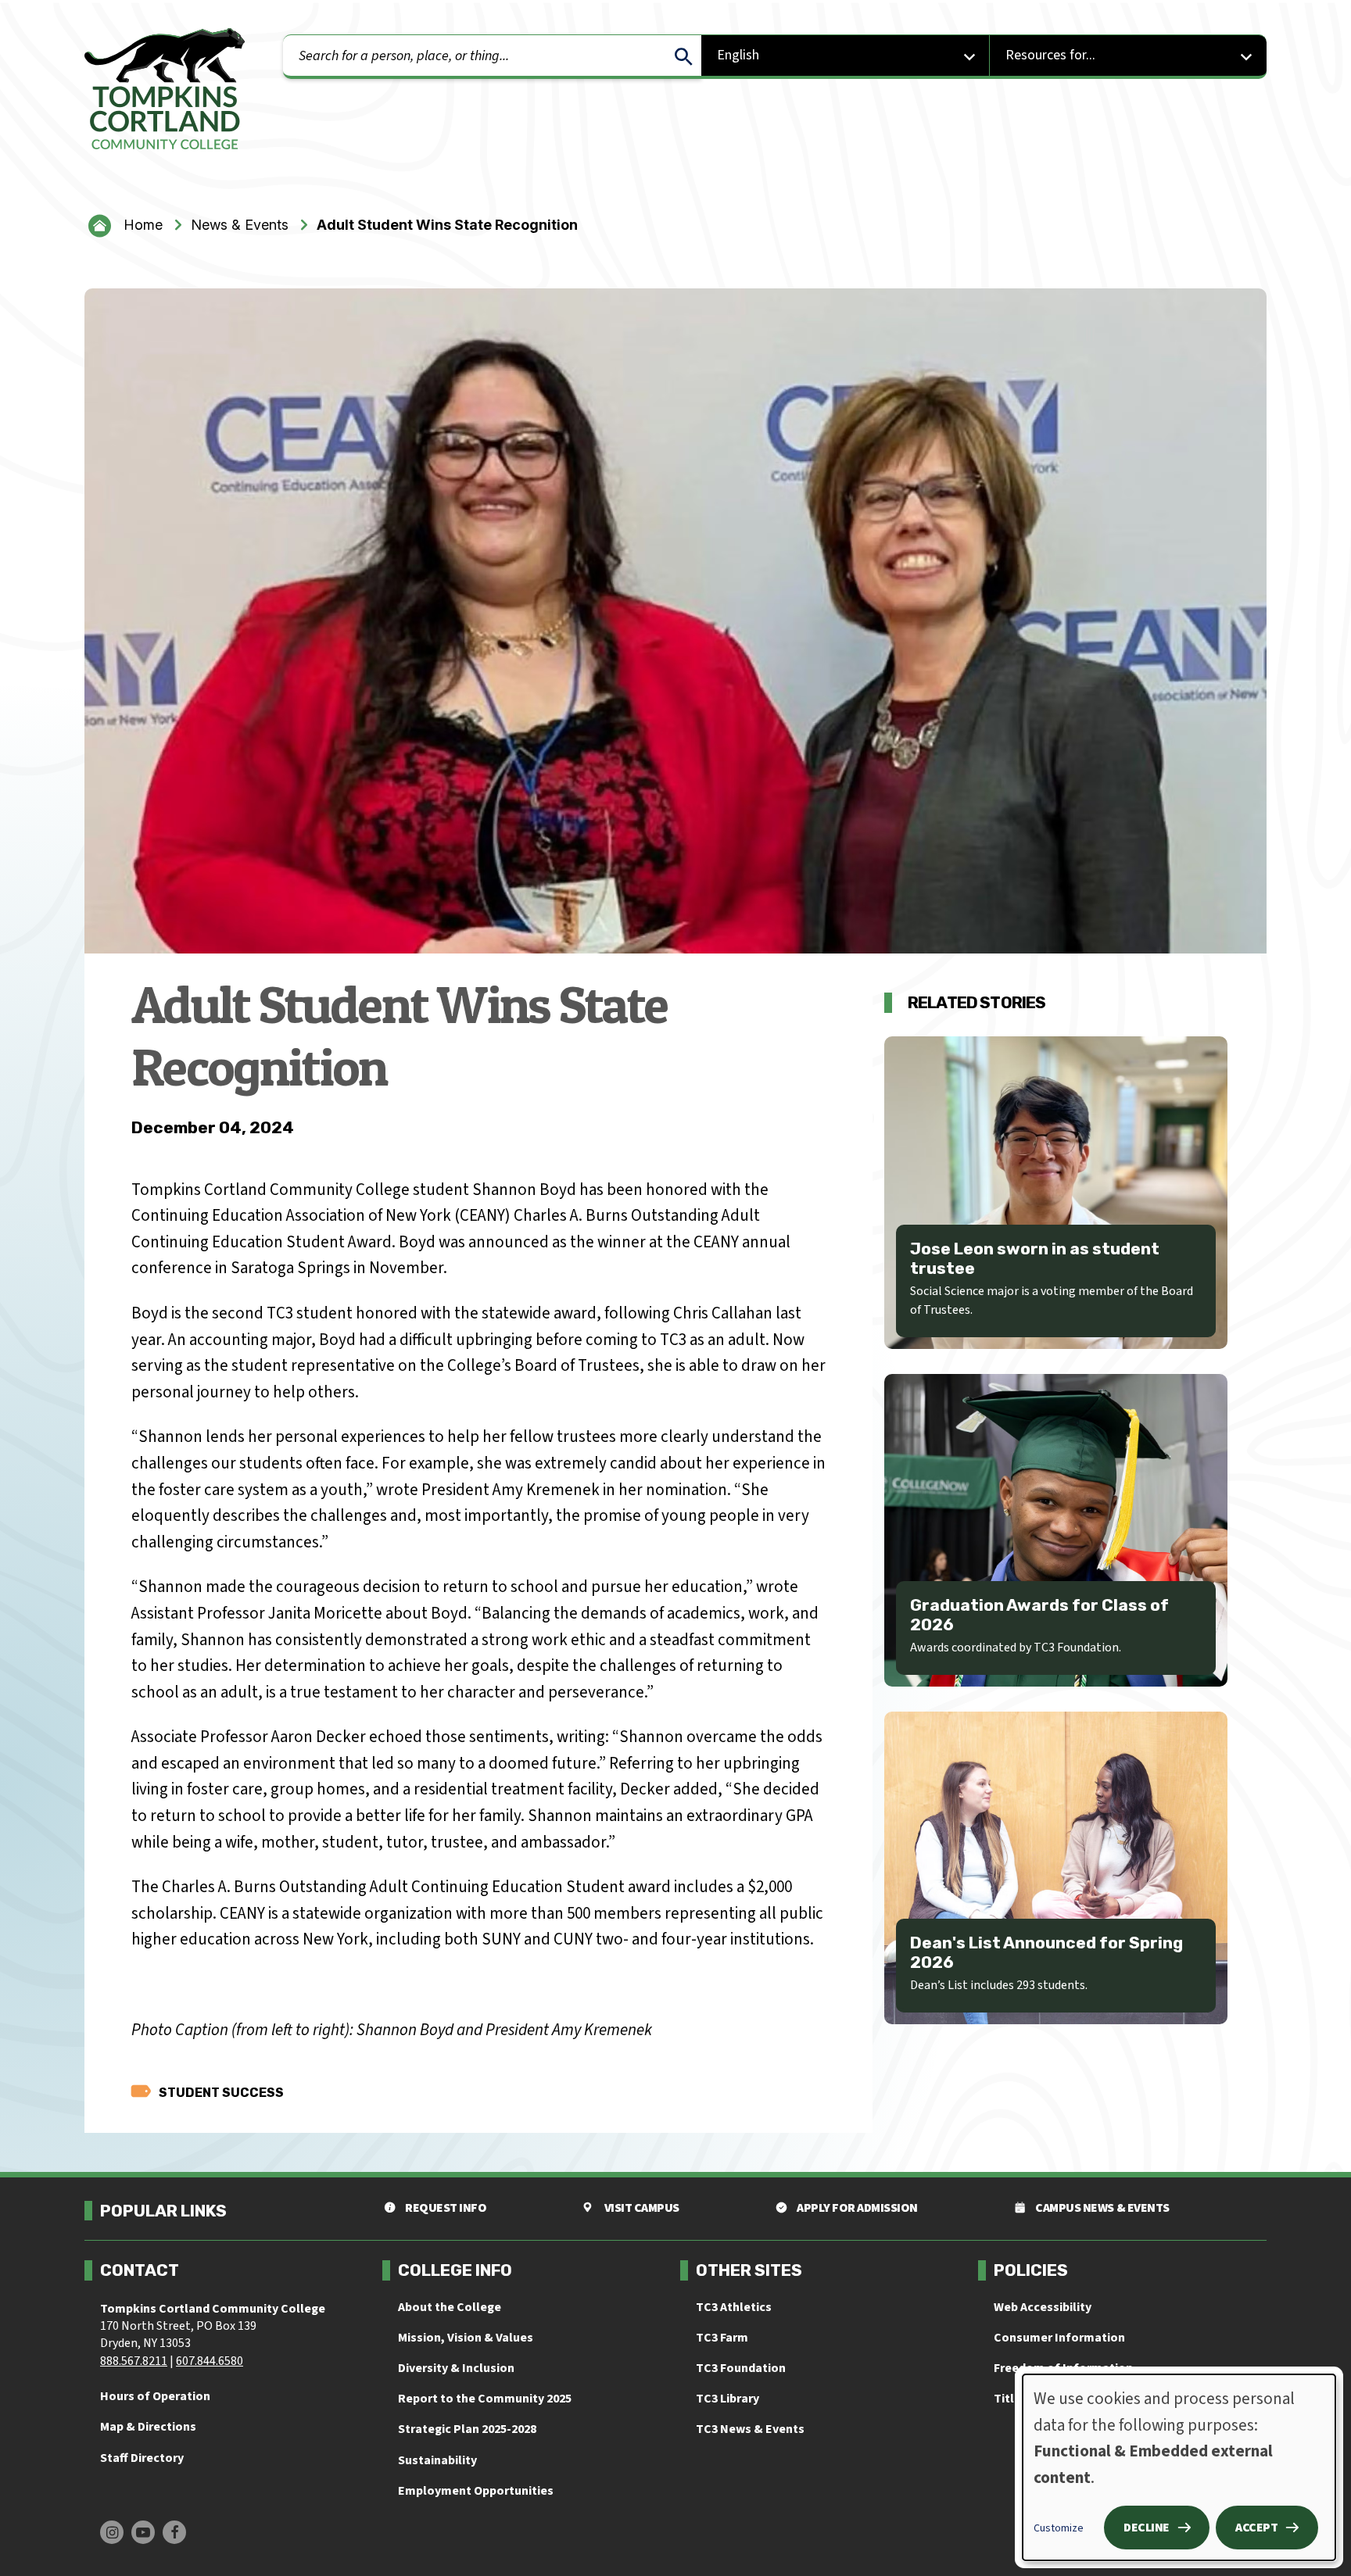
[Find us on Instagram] (112, 2532)
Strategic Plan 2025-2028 (467, 2429)
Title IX (1014, 2399)
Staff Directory (142, 2458)
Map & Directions (148, 2427)
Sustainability (437, 2460)
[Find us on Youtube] (143, 2532)
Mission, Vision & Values (466, 2338)
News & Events (240, 225)
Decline (1147, 2528)
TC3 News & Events (750, 2429)
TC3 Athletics (734, 2307)
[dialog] (1179, 2467)
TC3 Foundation (741, 2368)
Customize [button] (1059, 2528)
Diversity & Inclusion (456, 2368)
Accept (1256, 2528)
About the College (450, 2307)
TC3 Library (727, 2399)
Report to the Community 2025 (485, 2399)
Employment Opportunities (476, 2491)
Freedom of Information (1063, 2368)
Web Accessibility (1043, 2307)
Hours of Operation (155, 2396)
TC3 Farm (722, 2338)
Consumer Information (1059, 2338)
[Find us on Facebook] (174, 2532)
